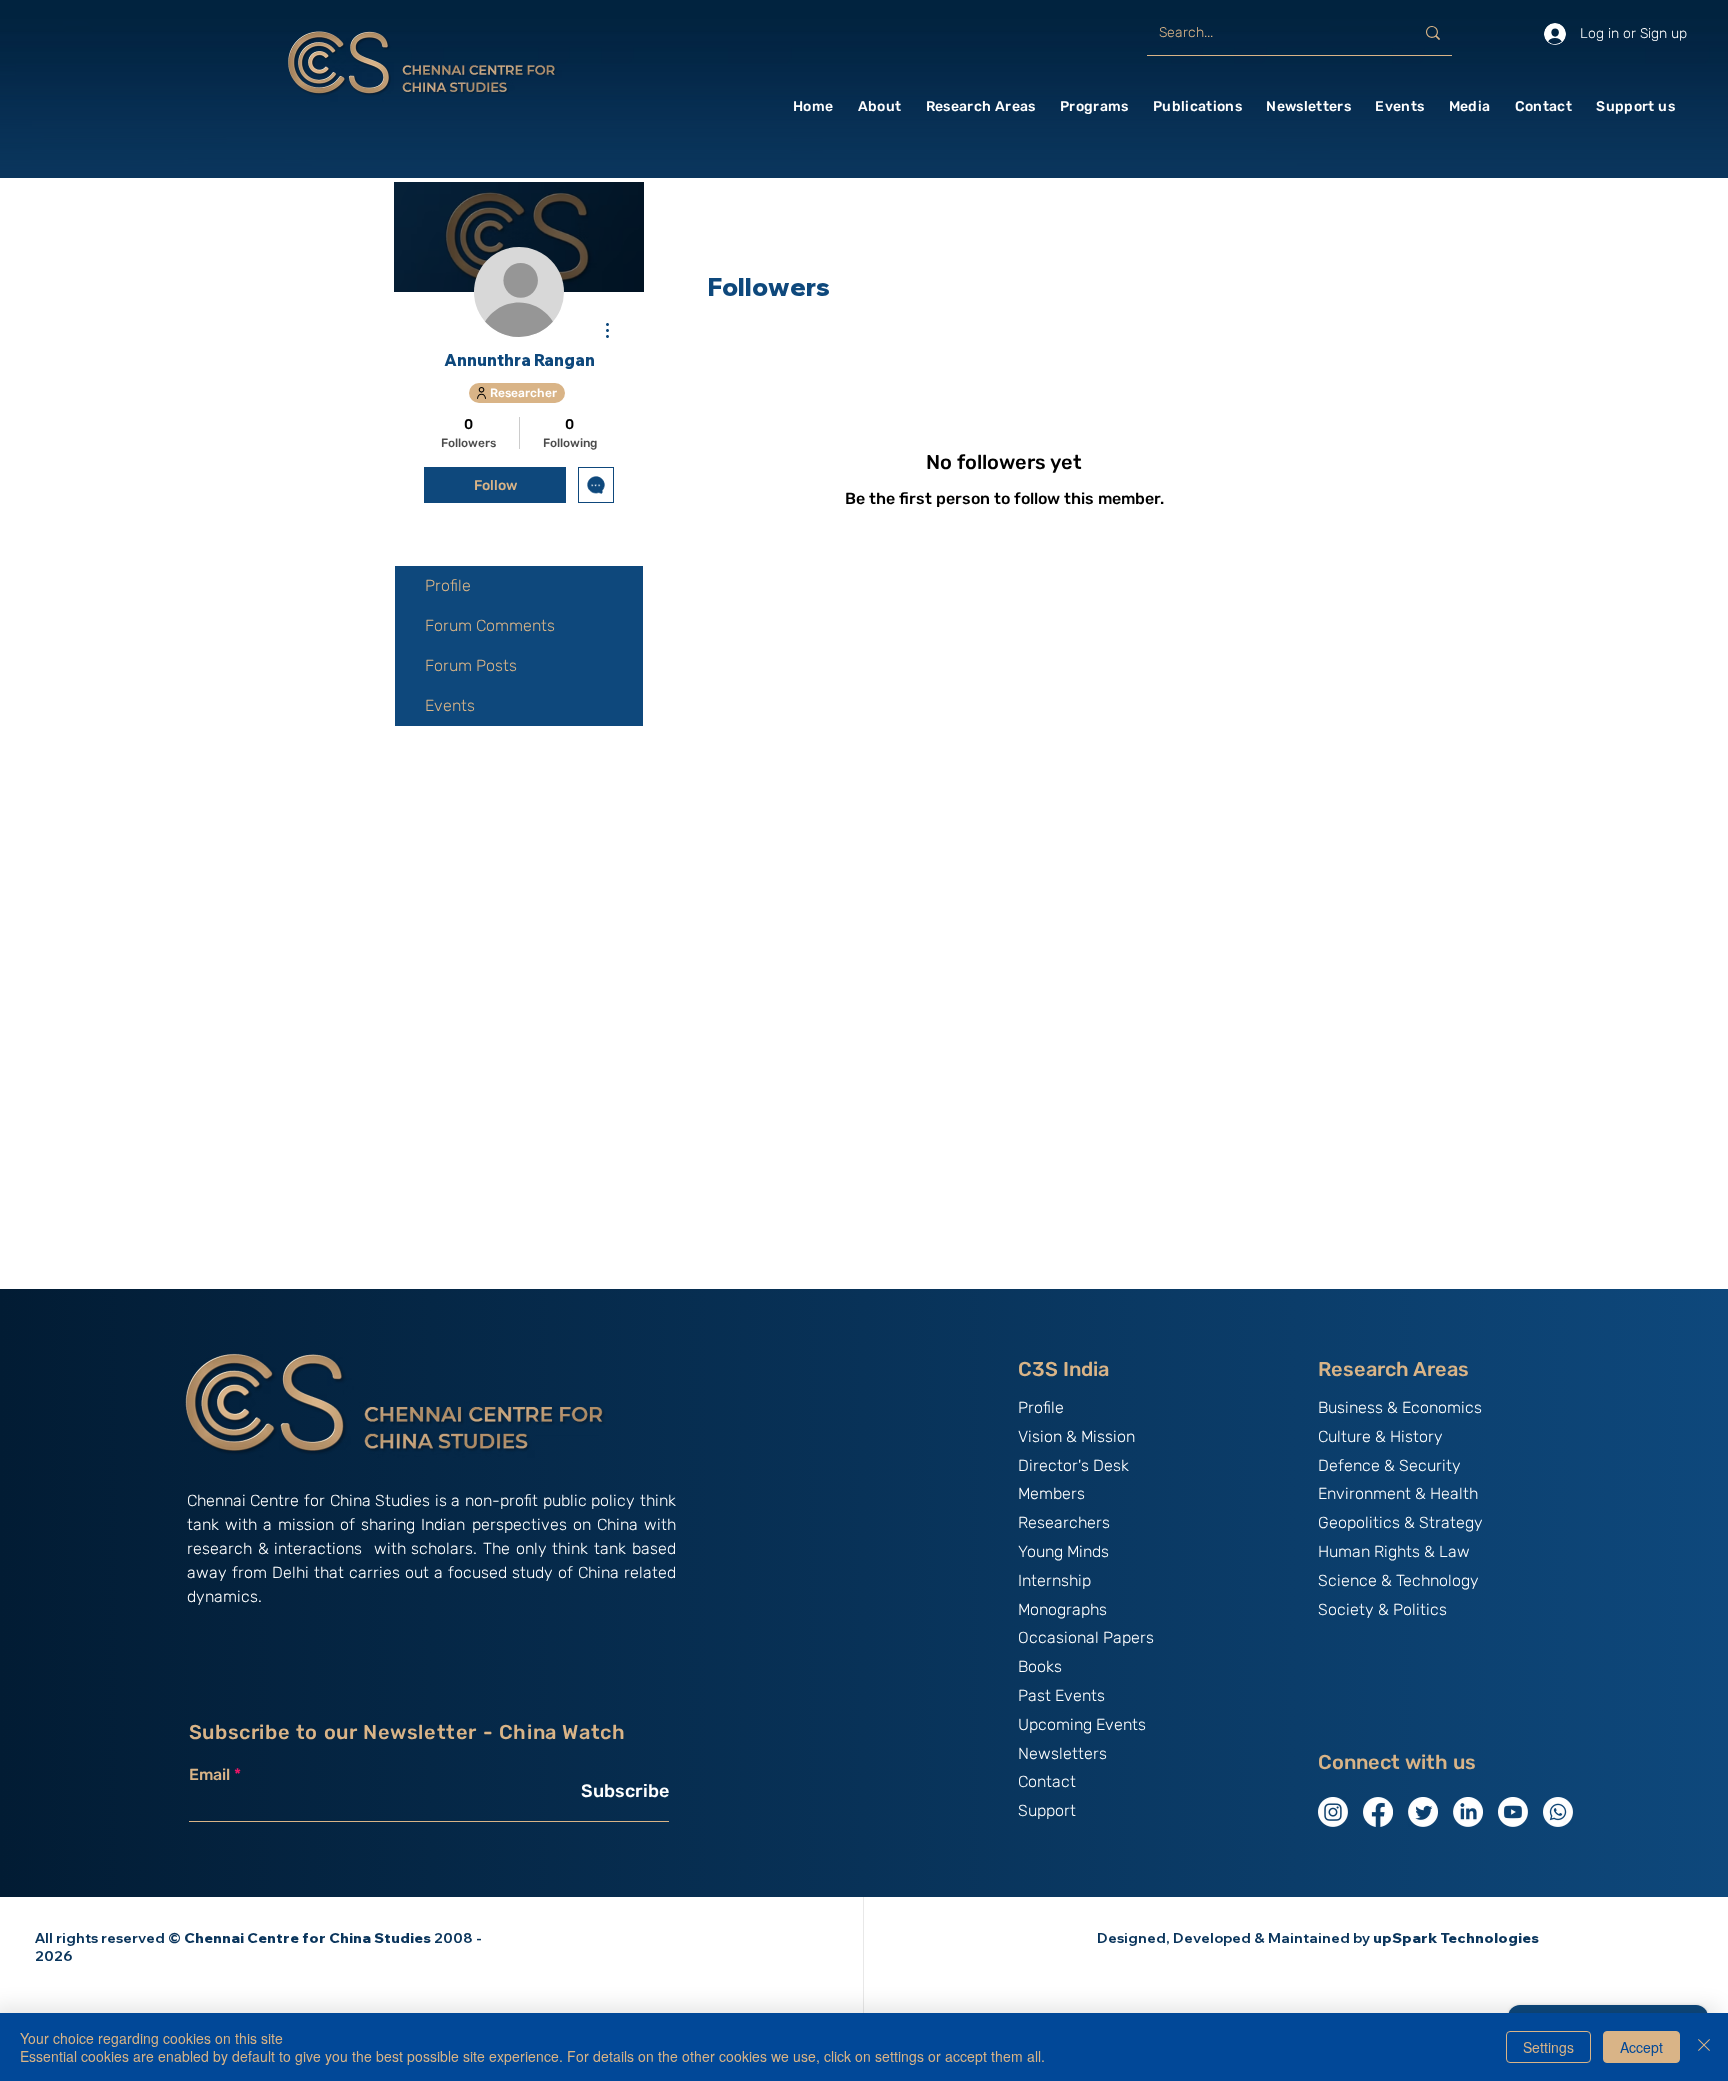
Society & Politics (1382, 1609)
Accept (1641, 2047)
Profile (448, 585)
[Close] (1704, 2047)
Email (209, 1775)
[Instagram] (1333, 1812)
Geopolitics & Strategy (1400, 1522)
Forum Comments (490, 625)
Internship (1054, 1580)
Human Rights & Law (1394, 1551)
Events (450, 705)
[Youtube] (1513, 1812)
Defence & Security (1389, 1465)
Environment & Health (1398, 1493)
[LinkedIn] (1468, 1812)
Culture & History (1380, 1436)
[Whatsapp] (1558, 1812)
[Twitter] (1423, 1812)
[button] (880, 106)
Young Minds (1063, 1551)
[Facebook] (1378, 1812)
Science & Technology (1398, 1580)
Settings (1548, 2047)
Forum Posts (471, 665)
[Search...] (1433, 33)
